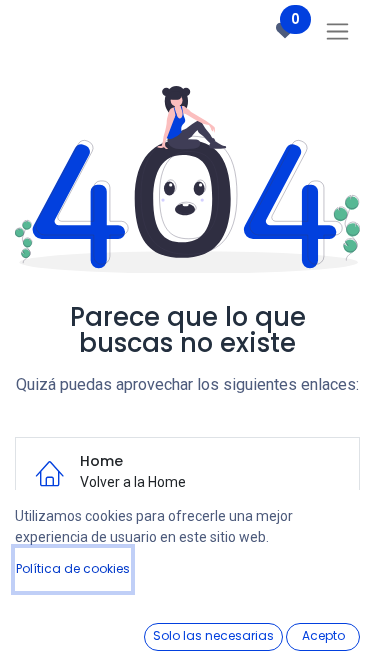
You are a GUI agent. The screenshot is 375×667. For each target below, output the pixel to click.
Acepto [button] (323, 635)
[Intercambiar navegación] (337, 31)
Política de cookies (73, 568)
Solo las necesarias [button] (213, 635)
